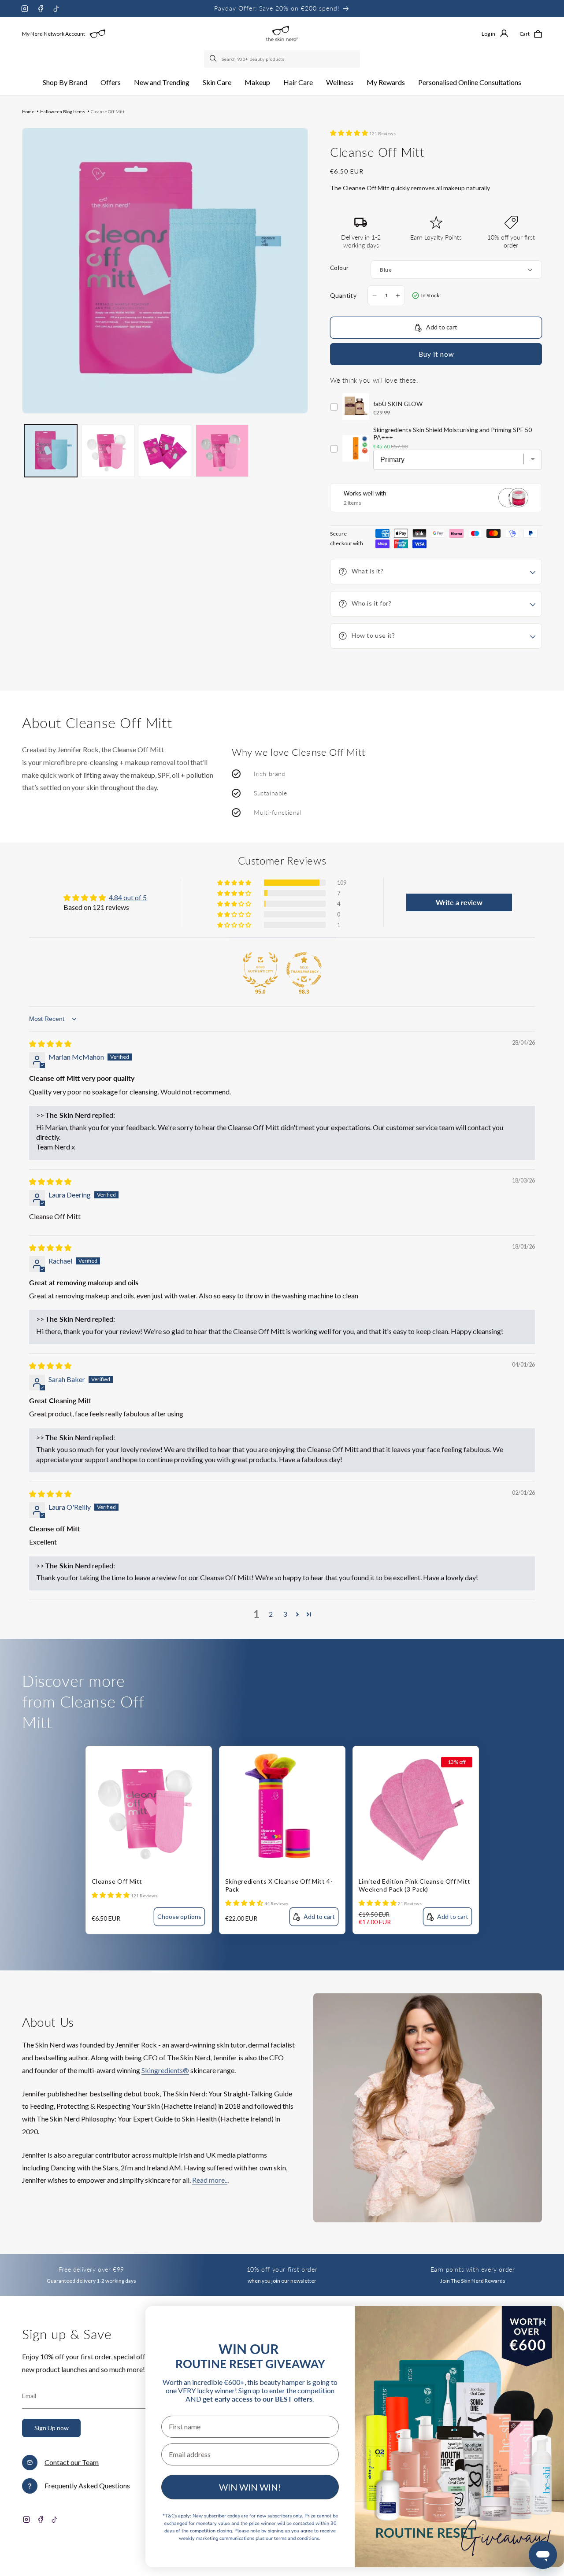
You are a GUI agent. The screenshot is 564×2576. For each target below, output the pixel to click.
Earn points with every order (473, 2269)
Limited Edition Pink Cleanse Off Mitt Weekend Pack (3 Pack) (415, 1885)
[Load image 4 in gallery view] (222, 451)
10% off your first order (282, 2269)
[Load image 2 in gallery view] (108, 451)
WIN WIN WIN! (250, 2487)
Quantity (343, 295)
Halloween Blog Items (63, 111)
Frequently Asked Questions (87, 2485)
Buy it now (436, 354)
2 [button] (271, 1614)
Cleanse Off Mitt (108, 111)
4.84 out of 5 (128, 897)
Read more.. (210, 2180)
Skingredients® (165, 2070)
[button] (65, 83)
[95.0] (260, 970)
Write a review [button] (459, 902)
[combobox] (282, 59)
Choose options (179, 1916)
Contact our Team (72, 2462)
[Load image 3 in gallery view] (165, 451)
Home (28, 111)
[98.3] (304, 970)
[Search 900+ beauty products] (214, 59)
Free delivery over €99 (91, 2269)
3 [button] (285, 1614)
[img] (50, 1044)
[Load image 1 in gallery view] (51, 451)
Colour (339, 268)
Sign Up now (52, 2428)
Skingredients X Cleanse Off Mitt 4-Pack (279, 1885)
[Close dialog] (543, 2323)
